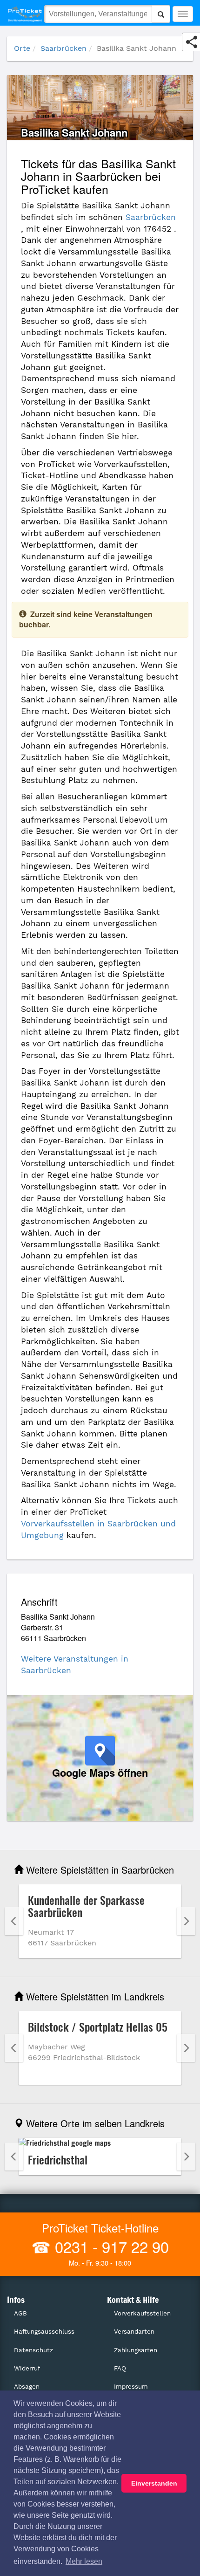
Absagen (27, 2387)
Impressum (131, 2387)
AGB (20, 2313)
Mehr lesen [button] (84, 2561)
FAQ (120, 2368)
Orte (22, 48)
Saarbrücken (63, 48)
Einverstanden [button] (154, 2483)
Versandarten (134, 2332)
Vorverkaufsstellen (142, 2313)
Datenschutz (33, 2350)
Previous (14, 1921)
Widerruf (27, 2368)
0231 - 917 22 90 (110, 2246)
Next (186, 1921)
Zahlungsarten (136, 2350)
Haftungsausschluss (44, 2332)
